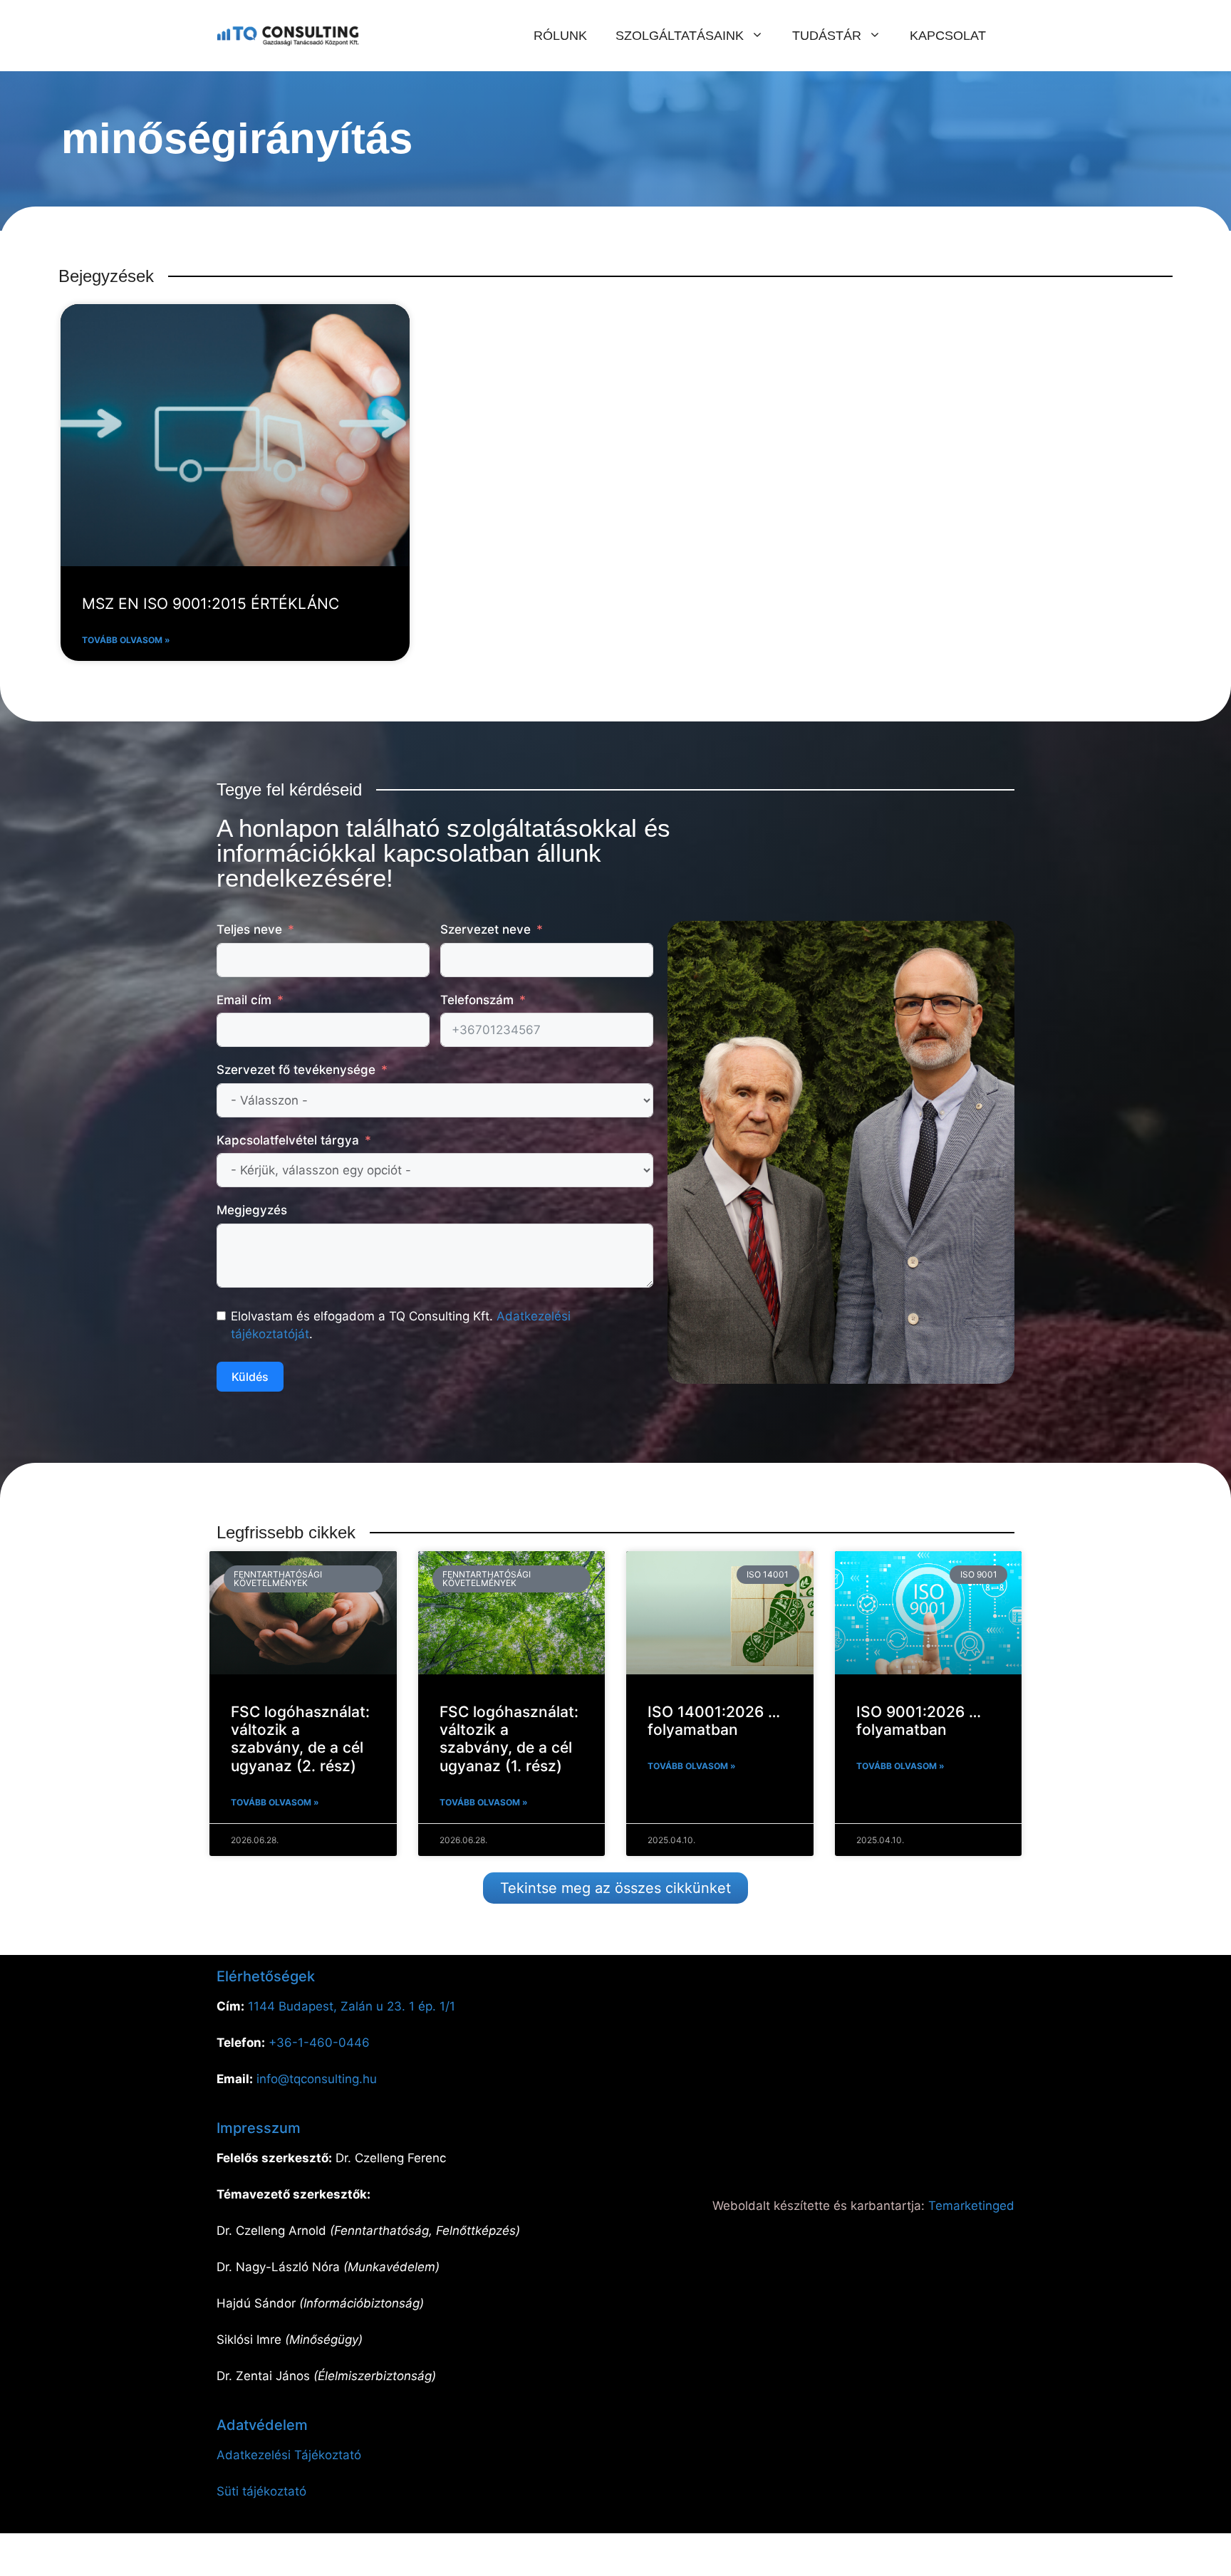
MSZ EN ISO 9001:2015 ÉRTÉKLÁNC (211, 604)
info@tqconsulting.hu (317, 2079)
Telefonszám (477, 1000)
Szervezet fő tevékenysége (296, 1070)
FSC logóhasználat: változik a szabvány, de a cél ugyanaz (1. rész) (509, 1739)
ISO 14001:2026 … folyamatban (714, 1721)
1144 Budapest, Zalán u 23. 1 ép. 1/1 (352, 2006)
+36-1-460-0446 (319, 2043)
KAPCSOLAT (948, 36)
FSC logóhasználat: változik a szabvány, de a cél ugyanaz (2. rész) (300, 1739)
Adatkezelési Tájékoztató (289, 2455)
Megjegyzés (252, 1210)
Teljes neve (249, 929)
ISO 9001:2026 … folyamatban (919, 1721)
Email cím (244, 1000)
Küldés (250, 1377)
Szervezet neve (485, 929)
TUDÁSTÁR (827, 36)
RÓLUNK (560, 36)
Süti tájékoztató (261, 2491)
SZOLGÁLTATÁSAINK (680, 36)
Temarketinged (971, 2206)
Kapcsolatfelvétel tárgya (288, 1140)
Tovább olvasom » (126, 640)
